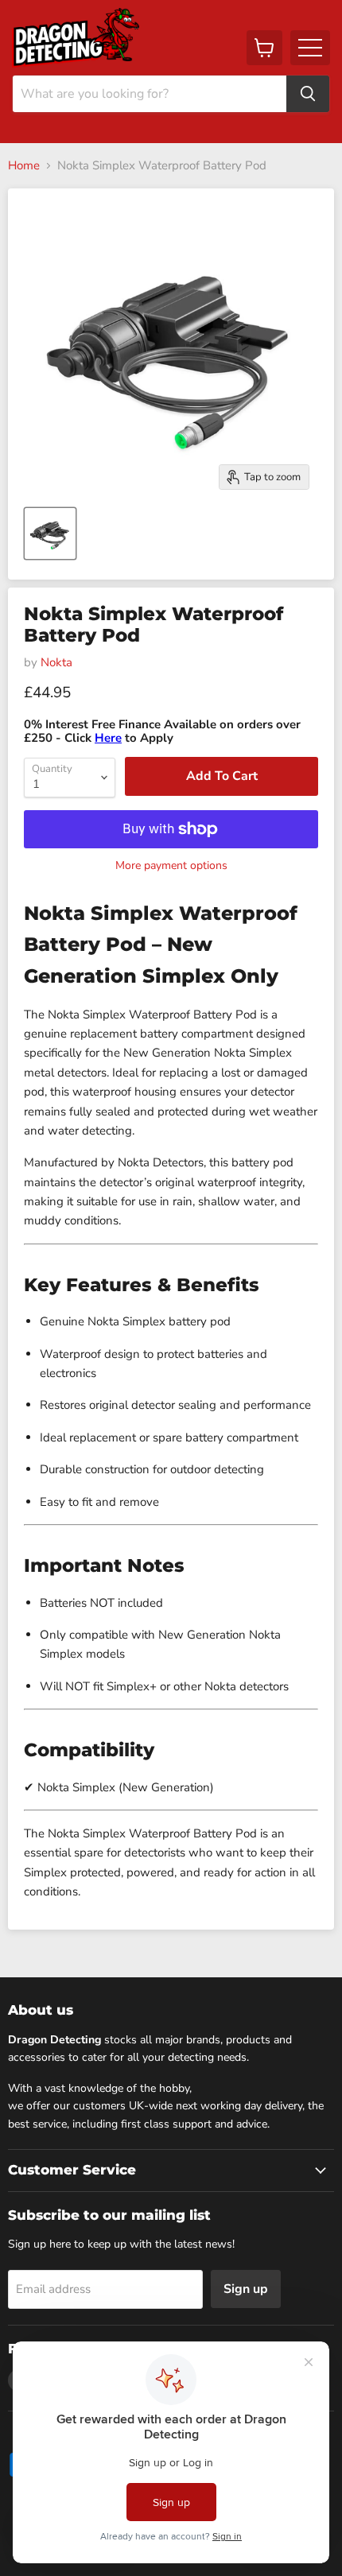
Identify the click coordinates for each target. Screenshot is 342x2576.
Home (24, 166)
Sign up (246, 2289)
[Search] (308, 94)
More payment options (171, 866)
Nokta (56, 662)
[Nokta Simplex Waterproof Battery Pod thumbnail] (50, 533)
